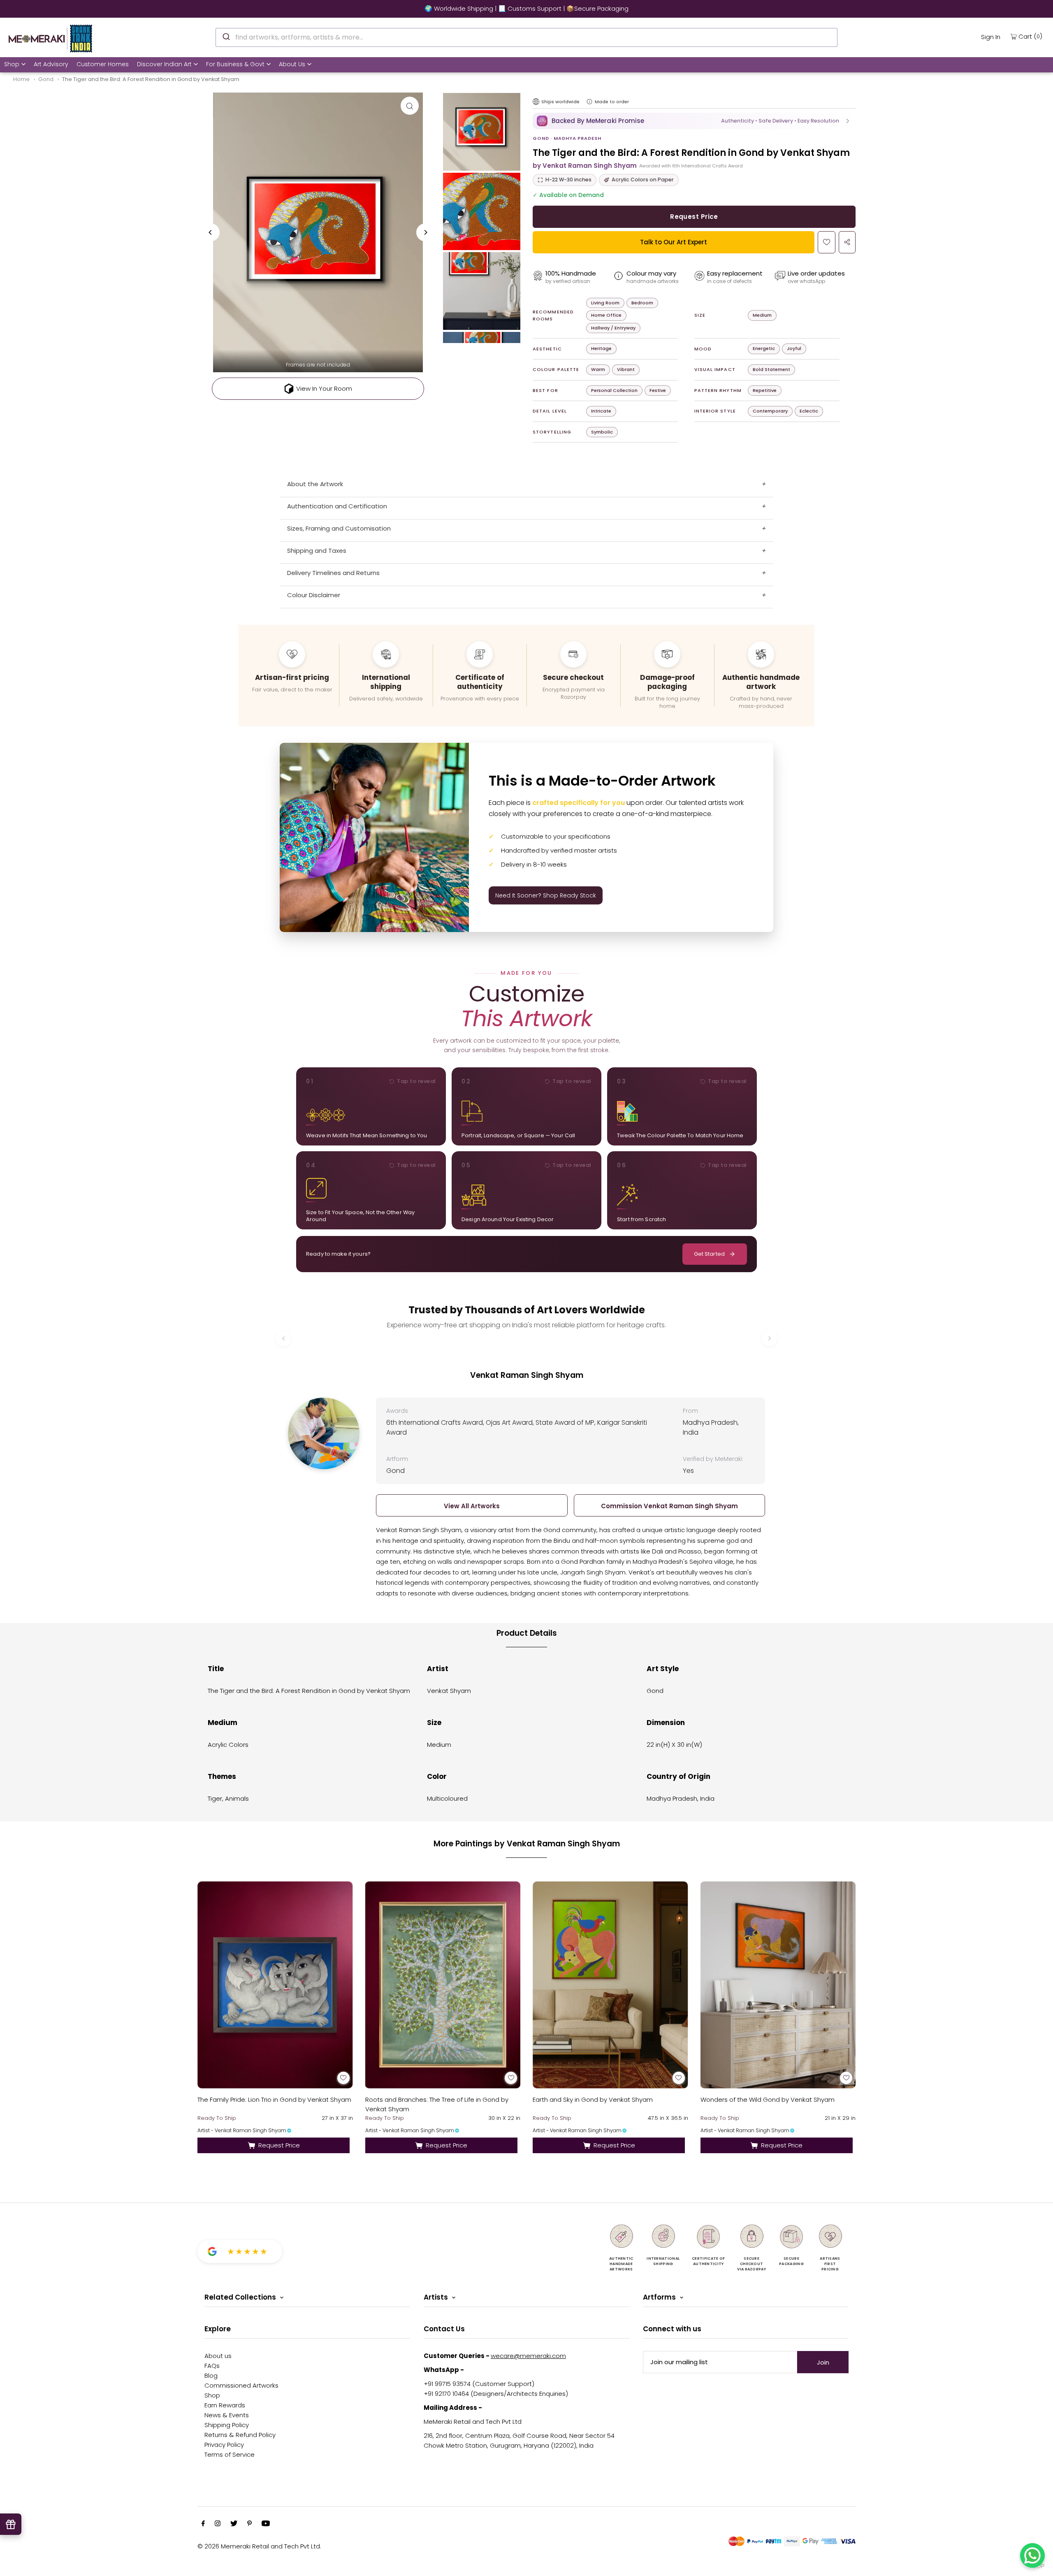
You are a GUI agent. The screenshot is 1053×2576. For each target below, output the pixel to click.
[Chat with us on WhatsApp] (1032, 2555)
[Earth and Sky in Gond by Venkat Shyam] (610, 1985)
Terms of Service (230, 2454)
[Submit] (226, 36)
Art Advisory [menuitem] (51, 64)
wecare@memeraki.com (528, 2356)
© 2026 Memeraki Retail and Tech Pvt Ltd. (259, 2546)
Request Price (694, 217)
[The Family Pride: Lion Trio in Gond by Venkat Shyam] (275, 1985)
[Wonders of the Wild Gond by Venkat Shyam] (778, 1985)
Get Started (709, 1254)
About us (218, 2356)
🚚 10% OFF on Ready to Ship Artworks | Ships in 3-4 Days (526, 8)
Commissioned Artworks (241, 2385)
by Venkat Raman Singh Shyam (585, 166)
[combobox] (526, 37)
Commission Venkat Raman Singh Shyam (669, 1506)
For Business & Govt (235, 64)
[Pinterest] (249, 2524)
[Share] (847, 242)
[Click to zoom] (410, 106)
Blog (211, 2375)
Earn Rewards (225, 2405)
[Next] (425, 232)
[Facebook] (203, 2524)
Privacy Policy (224, 2445)
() (1030, 36)
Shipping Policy (227, 2425)
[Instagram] (218, 2524)
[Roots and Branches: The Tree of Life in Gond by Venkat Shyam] (443, 1985)
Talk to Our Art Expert (674, 242)
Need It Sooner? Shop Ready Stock (546, 895)
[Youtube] (266, 2524)
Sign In (991, 37)
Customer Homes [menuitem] (103, 64)
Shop (12, 64)
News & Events (227, 2415)
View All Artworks (472, 1506)
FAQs (212, 2366)
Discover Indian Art (164, 64)
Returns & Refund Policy (240, 2435)
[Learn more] (589, 102)
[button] (694, 121)
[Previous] (211, 232)
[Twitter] (234, 2524)
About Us (292, 64)
